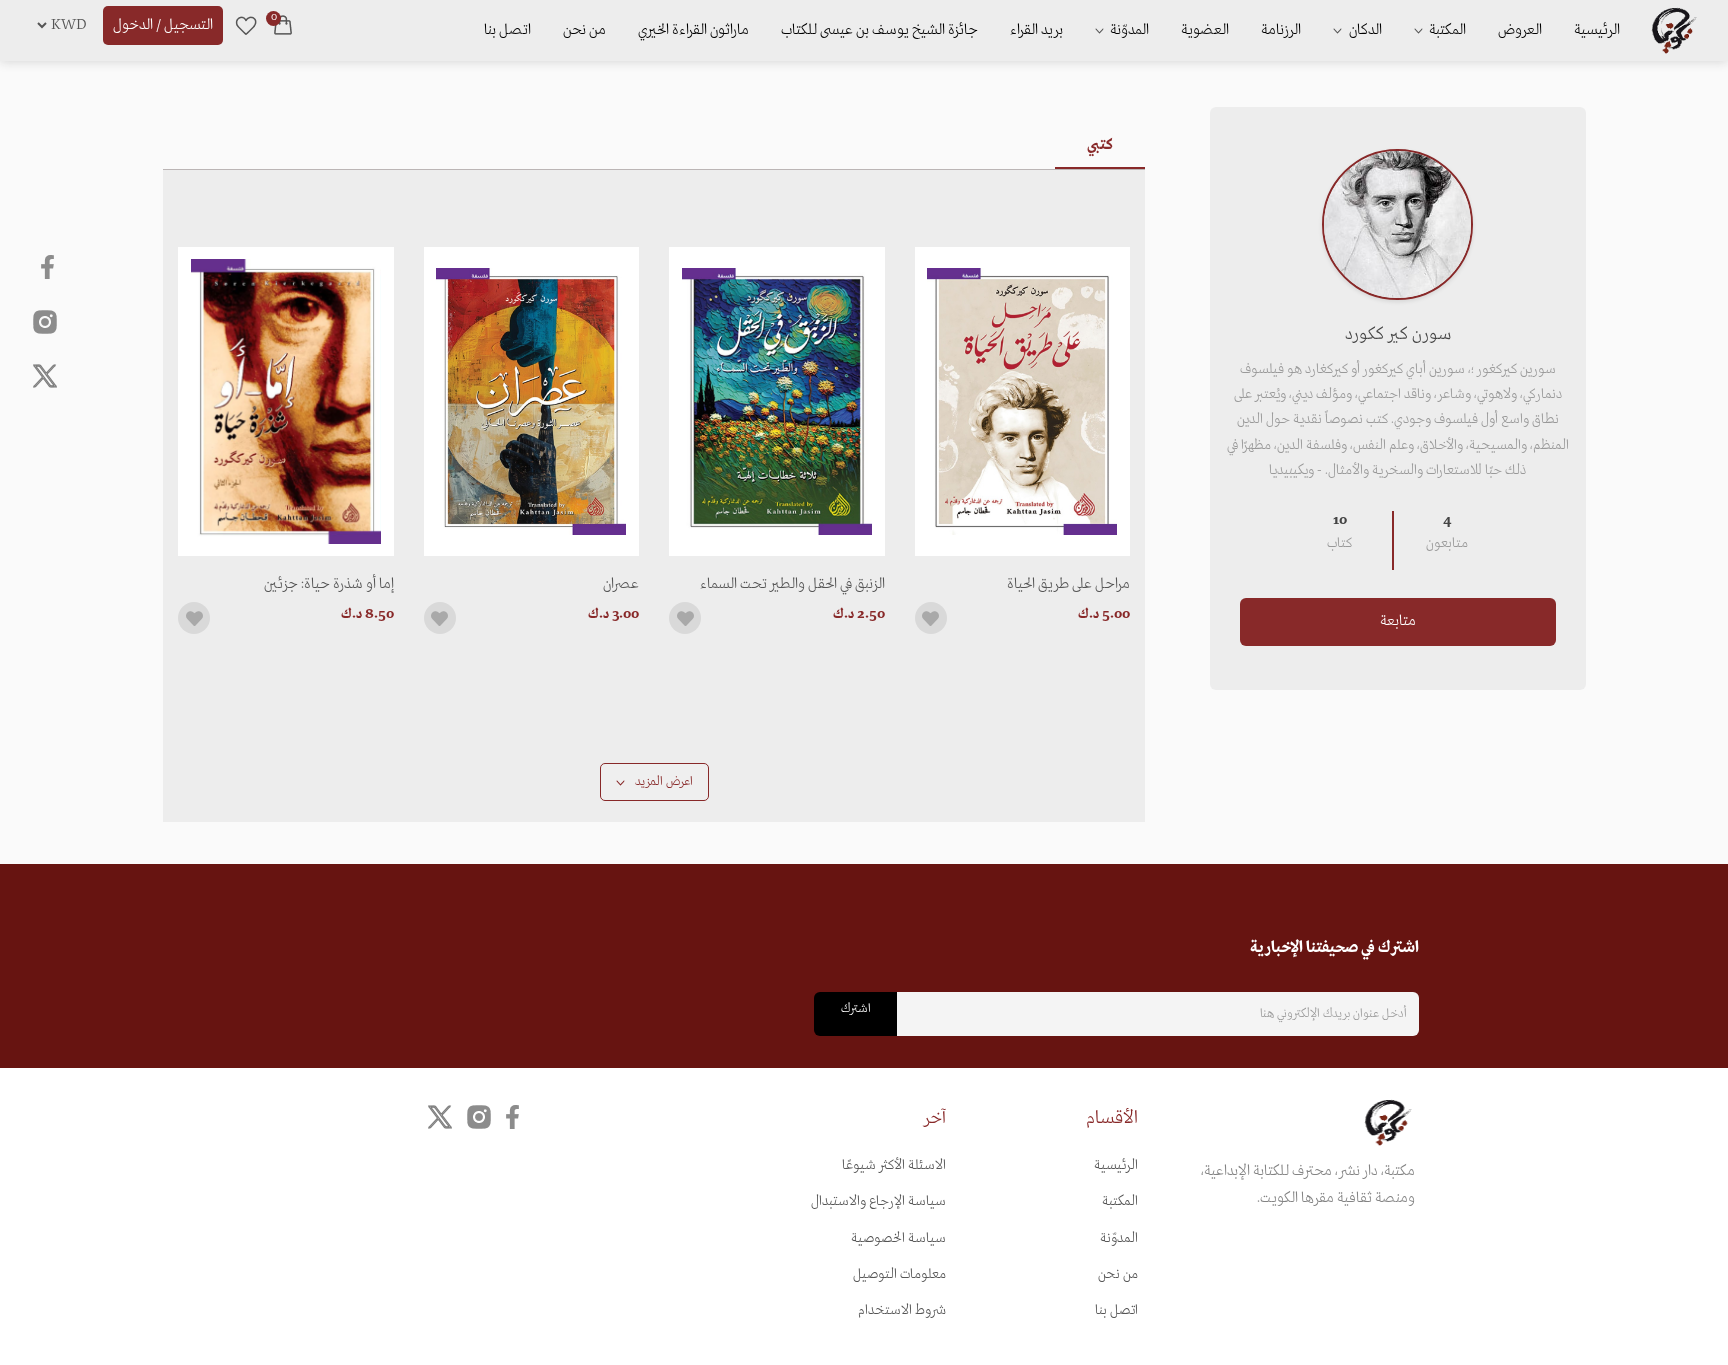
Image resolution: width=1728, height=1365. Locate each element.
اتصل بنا (507, 30)
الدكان (1364, 30)
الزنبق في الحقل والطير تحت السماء (792, 584)
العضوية (1205, 30)
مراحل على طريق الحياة (1068, 584)
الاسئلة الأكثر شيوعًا (894, 1165)
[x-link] (45, 376)
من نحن (584, 30)
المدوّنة (1119, 1238)
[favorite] (246, 25)
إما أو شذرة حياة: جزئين (329, 584)
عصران (621, 584)
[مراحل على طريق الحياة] (1023, 401)
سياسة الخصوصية (898, 1238)
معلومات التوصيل (899, 1274)
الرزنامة (1281, 30)
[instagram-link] (45, 321)
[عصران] (532, 401)
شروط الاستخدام (902, 1310)
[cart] (283, 25)
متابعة (1398, 621)
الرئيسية (1597, 30)
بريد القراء (1036, 30)
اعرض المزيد (662, 781)
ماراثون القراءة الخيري (693, 30)
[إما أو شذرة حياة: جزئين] (286, 401)
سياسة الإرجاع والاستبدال (878, 1201)
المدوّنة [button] (1128, 30)
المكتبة (1446, 30)
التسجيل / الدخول (163, 25)
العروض (1520, 30)
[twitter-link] (440, 1117)
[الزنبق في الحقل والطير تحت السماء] (777, 401)
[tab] (1100, 145)
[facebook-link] (49, 267)
